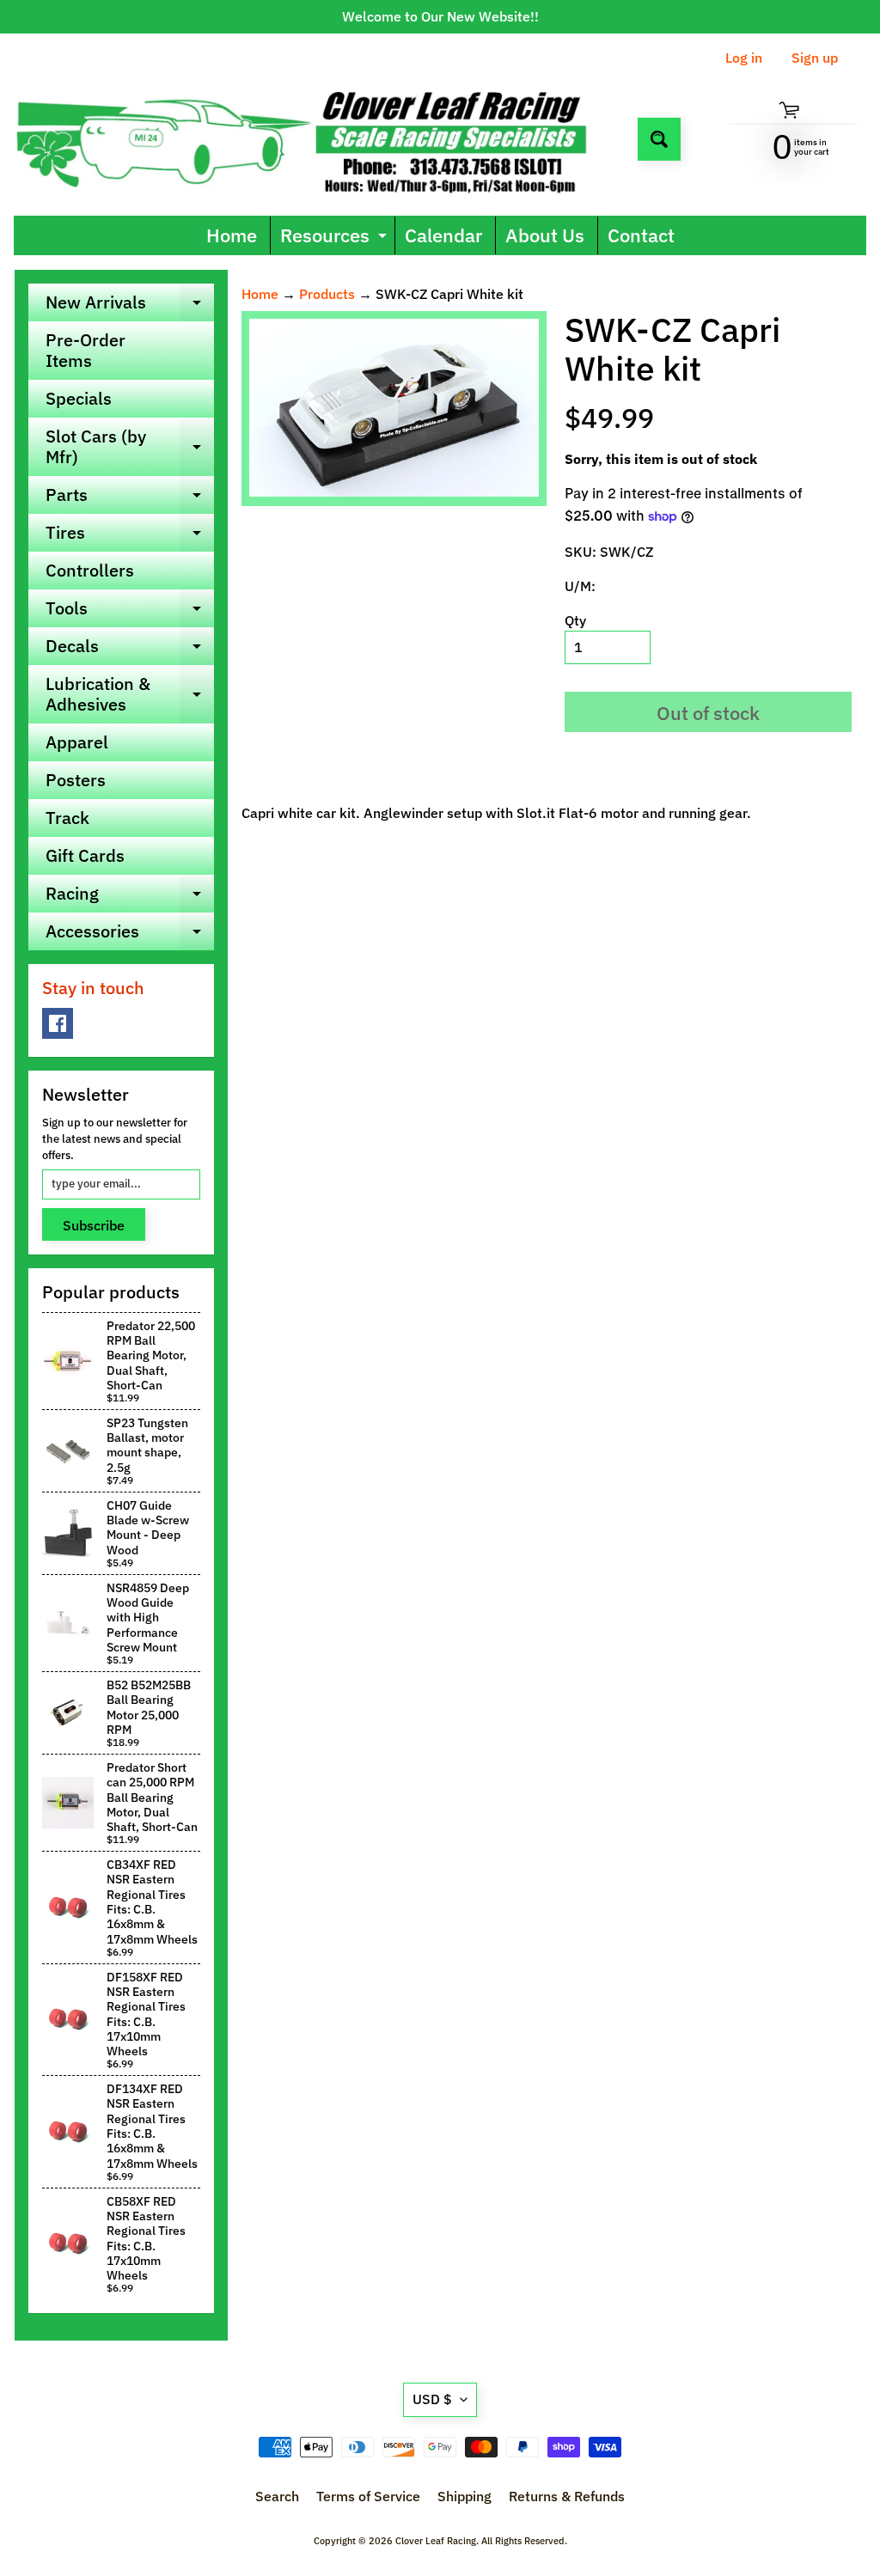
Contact (641, 235)
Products (327, 294)
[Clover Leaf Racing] (319, 139)
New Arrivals (130, 306)
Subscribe (94, 1225)
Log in (744, 58)
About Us (545, 235)
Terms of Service (368, 2496)
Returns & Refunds (567, 2496)
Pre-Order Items (86, 350)
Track (67, 818)
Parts (130, 498)
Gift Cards (85, 855)
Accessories (130, 935)
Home (232, 235)
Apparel (77, 742)
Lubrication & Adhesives (130, 695)
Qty (575, 620)
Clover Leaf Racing (436, 2541)
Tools (130, 612)
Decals (130, 650)
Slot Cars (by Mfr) (130, 448)
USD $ (432, 2399)
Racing (130, 897)
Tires (130, 536)
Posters (76, 780)
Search (277, 2496)
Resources (336, 238)
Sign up (815, 58)
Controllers (90, 570)
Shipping (464, 2496)
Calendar (443, 235)
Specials (79, 398)
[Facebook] (58, 1023)
